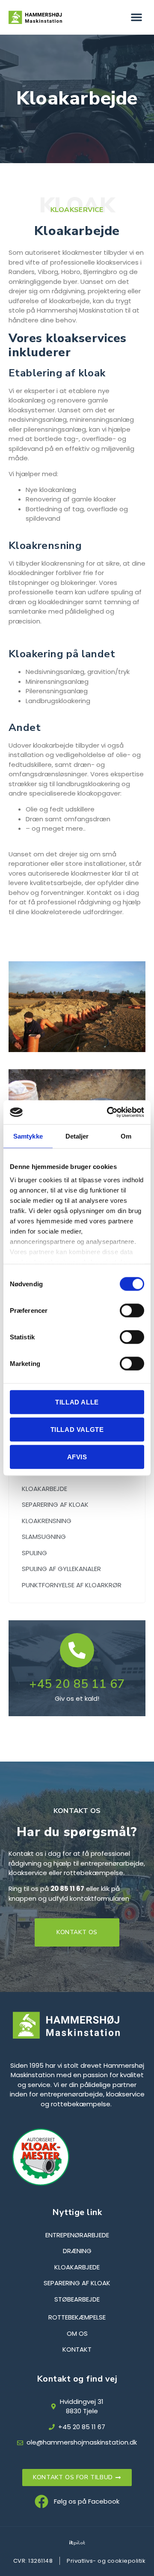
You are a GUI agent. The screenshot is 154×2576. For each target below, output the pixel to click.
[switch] (132, 1310)
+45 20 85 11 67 (77, 1684)
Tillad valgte (77, 1429)
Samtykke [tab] (28, 1136)
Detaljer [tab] (77, 1136)
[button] (136, 17)
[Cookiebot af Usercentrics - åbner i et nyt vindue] (109, 1112)
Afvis (77, 1456)
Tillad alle (77, 1402)
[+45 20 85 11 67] (77, 1650)
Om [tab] (126, 1136)
